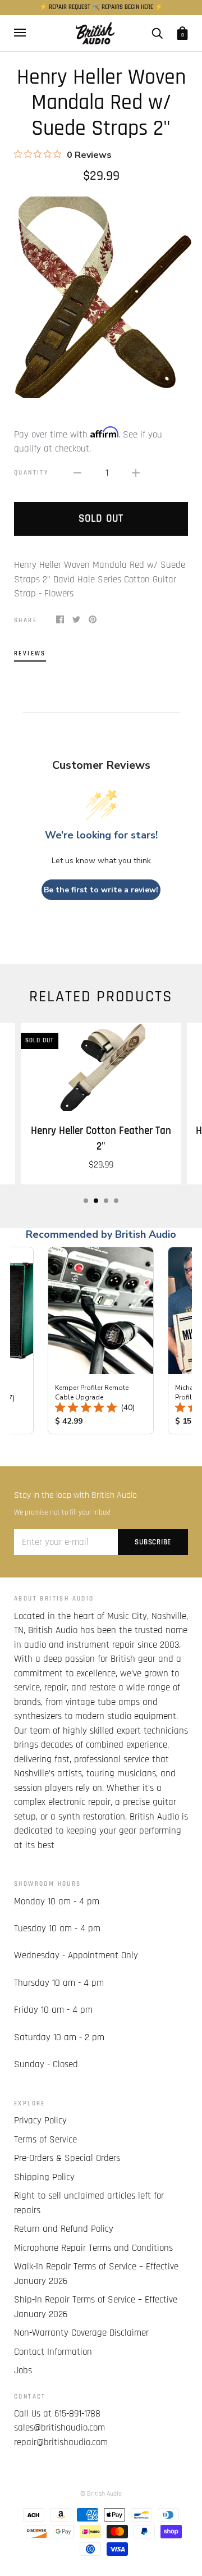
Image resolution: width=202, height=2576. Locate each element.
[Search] (157, 33)
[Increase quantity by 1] (136, 473)
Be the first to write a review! (101, 890)
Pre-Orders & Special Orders (67, 2158)
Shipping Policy (44, 2177)
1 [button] (86, 1201)
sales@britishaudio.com (59, 2428)
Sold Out (101, 519)
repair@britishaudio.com (61, 2442)
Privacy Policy (40, 2121)
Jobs (23, 2370)
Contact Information (53, 2352)
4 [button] (116, 1201)
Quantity (31, 473)
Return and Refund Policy (64, 2229)
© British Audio (101, 2494)
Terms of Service (45, 2140)
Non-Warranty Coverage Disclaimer (81, 2333)
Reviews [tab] (30, 653)
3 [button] (106, 1201)
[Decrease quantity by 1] (77, 473)
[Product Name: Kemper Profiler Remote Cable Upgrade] (101, 1341)
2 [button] (96, 1201)
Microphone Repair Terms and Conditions (93, 2248)
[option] (101, 297)
